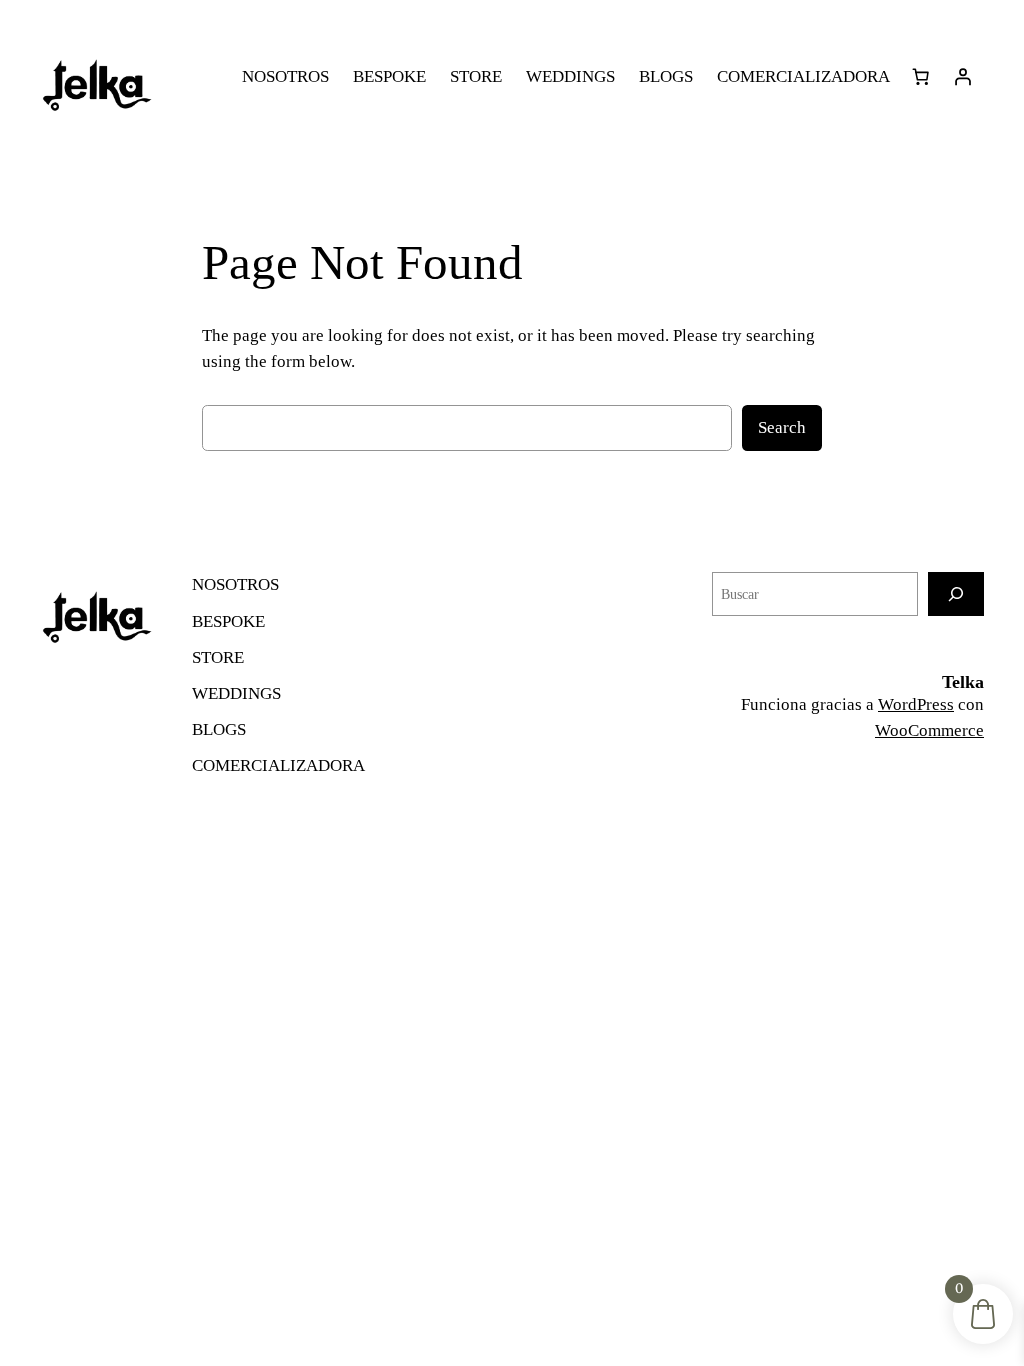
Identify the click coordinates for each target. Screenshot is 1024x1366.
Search (782, 427)
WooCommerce (929, 730)
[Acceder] (963, 77)
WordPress (916, 704)
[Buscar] (956, 593)
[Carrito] (921, 77)
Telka (963, 682)
